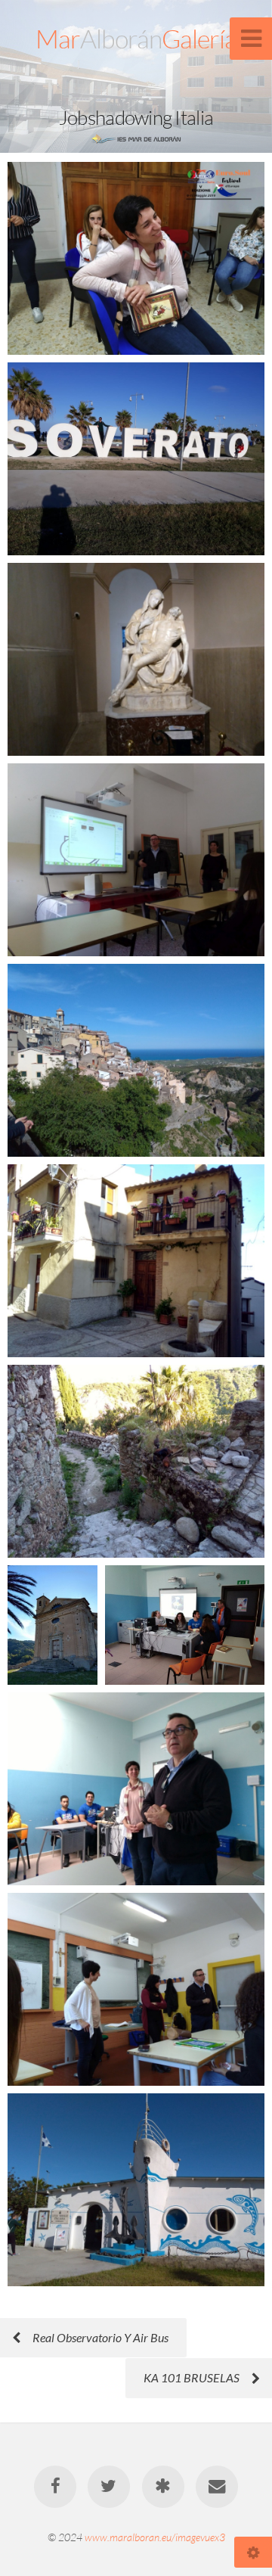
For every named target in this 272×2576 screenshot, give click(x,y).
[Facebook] (55, 2487)
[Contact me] (217, 2487)
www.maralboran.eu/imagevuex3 (155, 2537)
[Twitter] (109, 2487)
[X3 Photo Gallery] (163, 2487)
